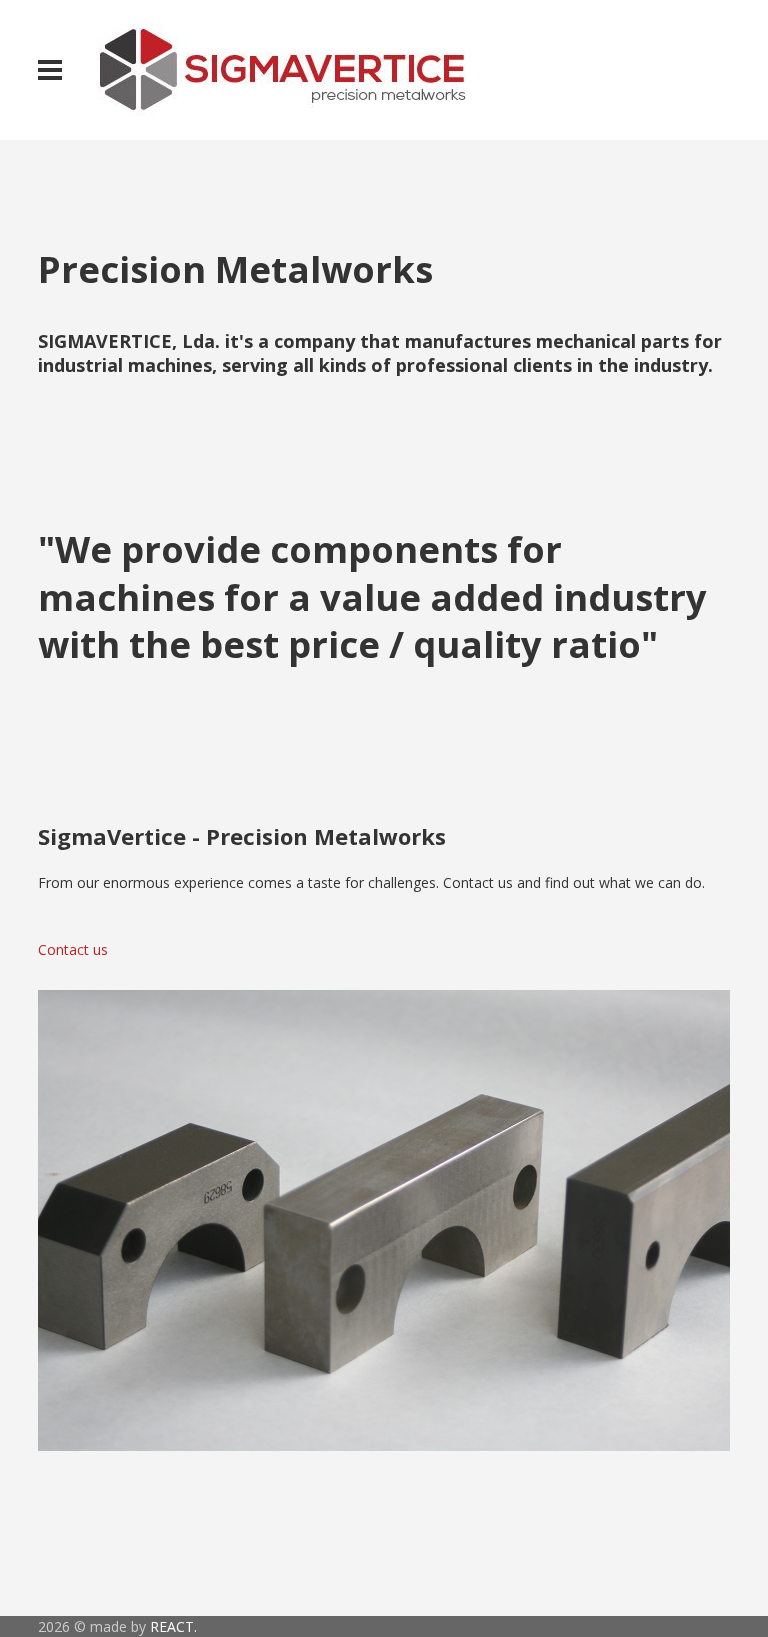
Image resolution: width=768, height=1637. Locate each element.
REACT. (173, 1626)
